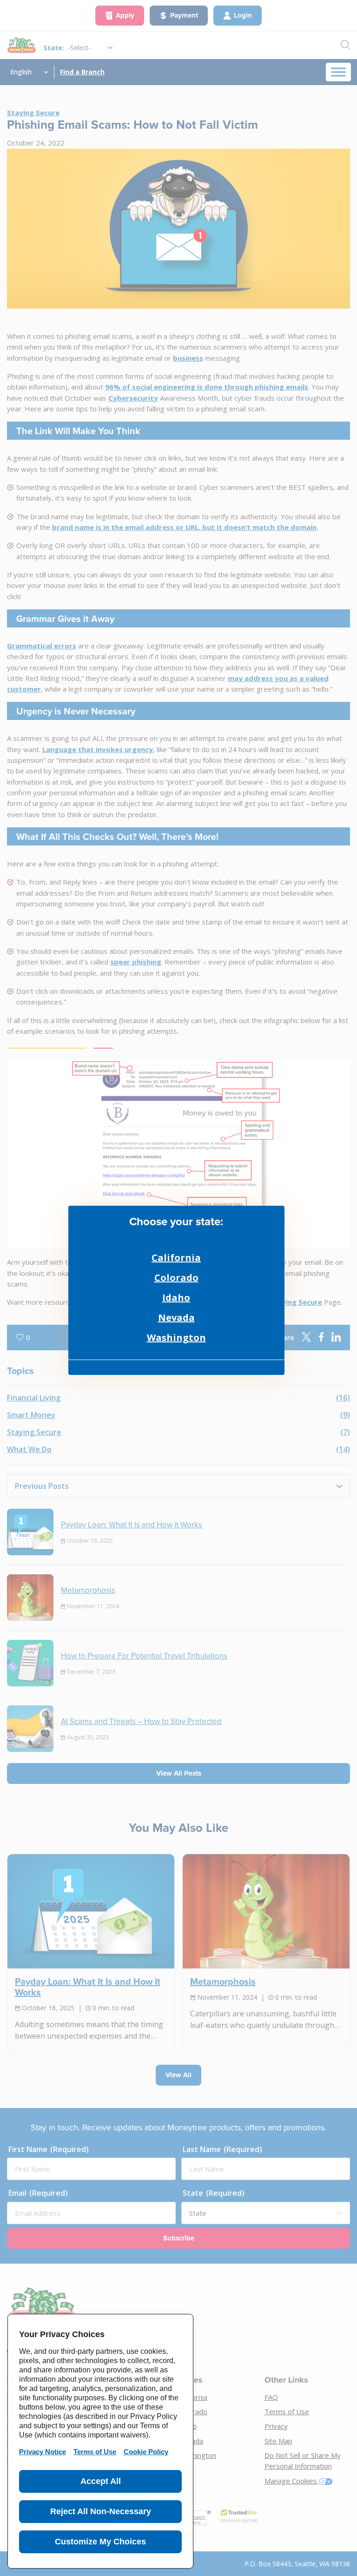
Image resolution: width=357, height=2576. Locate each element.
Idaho (176, 1298)
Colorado (176, 1278)
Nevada (176, 1318)
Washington (176, 1338)
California (176, 1258)
